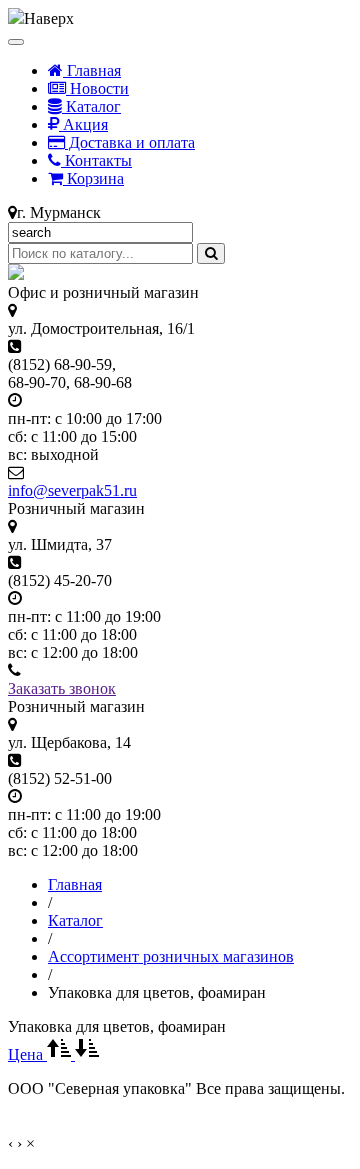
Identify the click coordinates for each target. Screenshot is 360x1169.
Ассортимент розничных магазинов (171, 956)
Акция (83, 124)
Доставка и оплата (130, 142)
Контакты (96, 160)
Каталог (91, 106)
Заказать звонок (62, 688)
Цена (27, 1054)
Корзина (93, 178)
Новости (97, 88)
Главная (92, 70)
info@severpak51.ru (72, 490)
